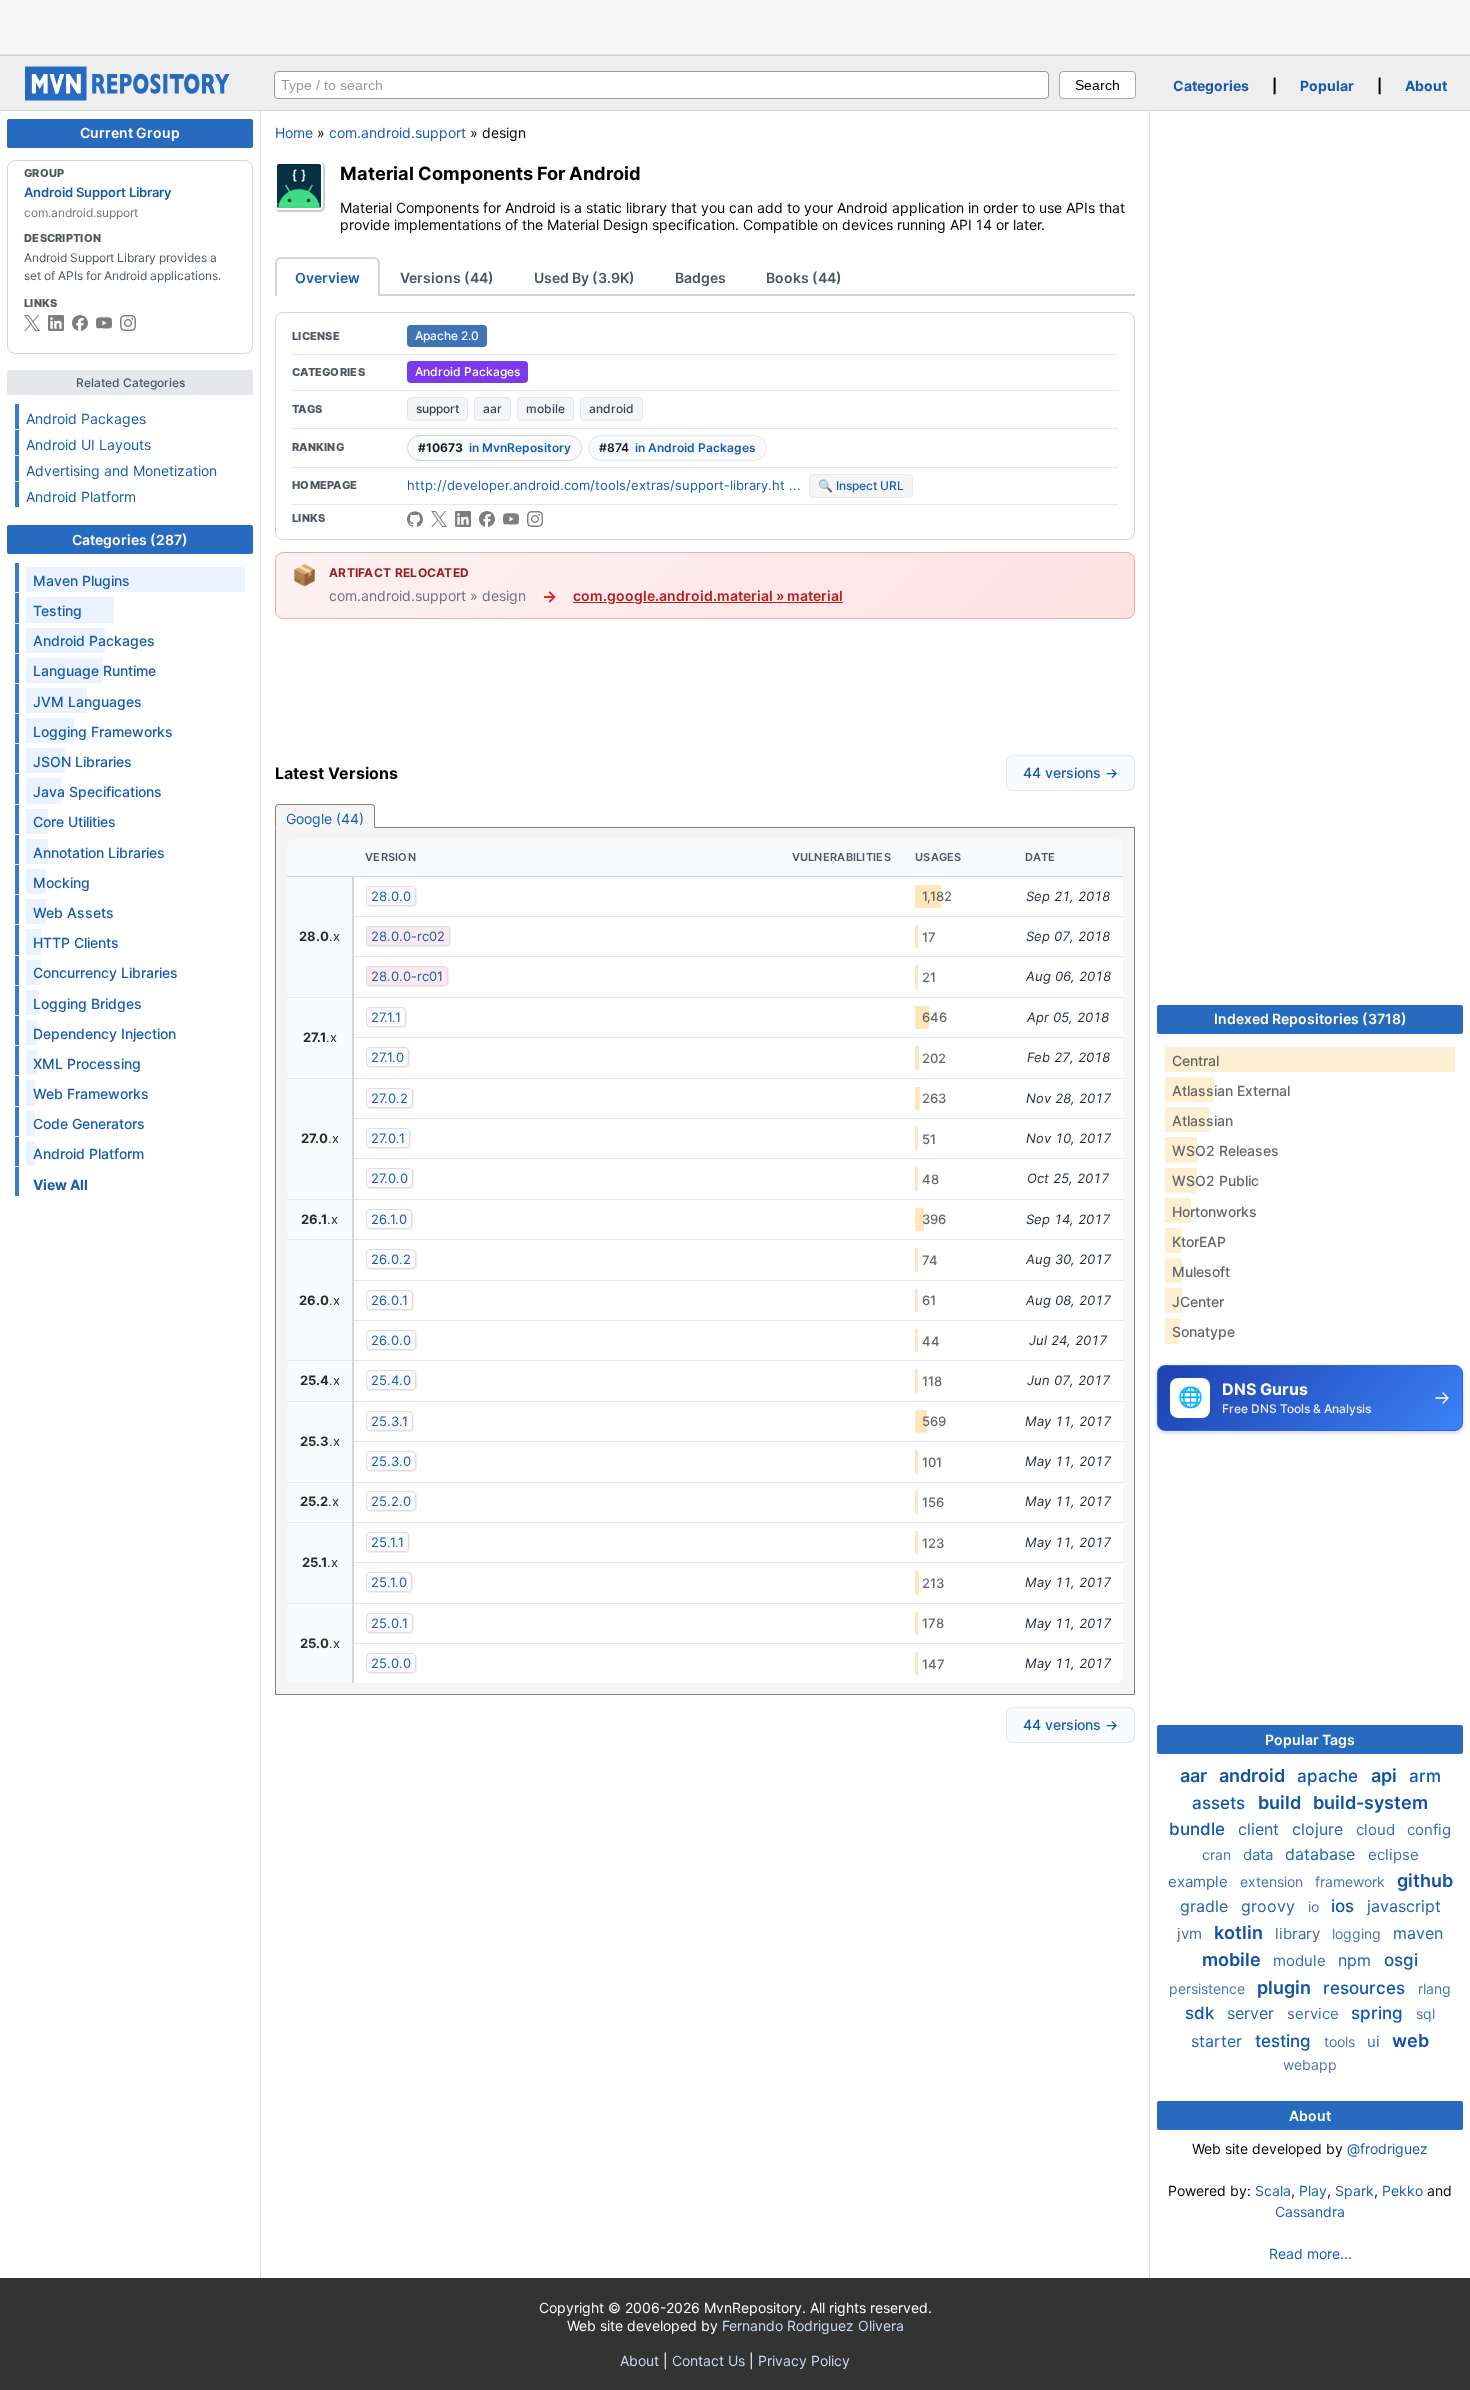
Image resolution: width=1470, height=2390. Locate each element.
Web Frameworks (91, 1093)
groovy (1270, 1906)
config (1429, 1829)
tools (1341, 2041)
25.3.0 (391, 1461)
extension (1273, 1881)
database (1322, 1854)
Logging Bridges (87, 1003)
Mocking (61, 882)
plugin (1286, 1987)
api (1386, 1775)
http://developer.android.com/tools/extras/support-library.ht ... (604, 485)
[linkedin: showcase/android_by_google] (56, 323)
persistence (1209, 1988)
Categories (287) (130, 539)
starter (1219, 2041)
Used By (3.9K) (584, 277)
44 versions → (1070, 772)
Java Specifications (97, 791)
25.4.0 (391, 1380)
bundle (1199, 1829)
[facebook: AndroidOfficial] (80, 323)
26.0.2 (391, 1259)
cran (1218, 1854)
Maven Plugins (81, 580)
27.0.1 (388, 1138)
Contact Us (708, 2360)
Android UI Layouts (88, 444)
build (1281, 1802)
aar (492, 408)
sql (1425, 2013)
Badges (700, 277)
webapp (1310, 2064)
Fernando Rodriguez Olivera (813, 2325)
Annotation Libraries (99, 852)
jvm (1191, 1933)
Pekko (1402, 2190)
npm (1357, 1960)
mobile (545, 408)
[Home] (130, 95)
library (1299, 1933)
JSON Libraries (82, 761)
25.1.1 (387, 1542)
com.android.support (397, 132)
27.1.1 (386, 1017)
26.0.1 (389, 1300)
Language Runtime (94, 670)
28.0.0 (391, 896)
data (1260, 1854)
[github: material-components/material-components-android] (415, 519)
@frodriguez (1387, 2148)
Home (294, 132)
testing (1285, 2041)
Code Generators (89, 1123)
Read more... (1310, 2253)
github (1425, 1880)
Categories (1211, 85)
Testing (57, 610)
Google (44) (325, 818)
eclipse (1393, 1854)
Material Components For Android (490, 173)
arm (1425, 1776)
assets (1221, 1803)
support (437, 408)
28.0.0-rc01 (407, 976)
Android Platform (81, 496)
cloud (1377, 1829)
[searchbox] (661, 85)
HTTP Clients (76, 942)
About (1426, 85)
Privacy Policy (804, 2360)
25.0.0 (391, 1663)
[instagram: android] (128, 323)
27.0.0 (389, 1178)
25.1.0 (389, 1582)
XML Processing (87, 1063)
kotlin (1240, 1932)
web (1410, 2040)
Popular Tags (1310, 1739)
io (1315, 1906)
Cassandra (1310, 2211)
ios (1345, 1906)
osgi (1401, 1960)
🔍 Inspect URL (861, 485)
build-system (1370, 1802)
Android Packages (86, 418)
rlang (1434, 1988)
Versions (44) (447, 277)
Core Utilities (74, 821)
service (1315, 2013)
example (1200, 1881)
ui (1375, 2041)
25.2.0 (391, 1501)
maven (1418, 1933)
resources (1366, 1988)
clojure (1320, 1829)
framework (1352, 1881)
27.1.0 (387, 1057)
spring (1379, 2013)
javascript (1404, 1906)
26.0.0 (391, 1340)
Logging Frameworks (103, 731)
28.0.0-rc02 (408, 936)
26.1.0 (389, 1219)
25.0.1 (389, 1623)
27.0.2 (389, 1098)
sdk (1202, 2013)
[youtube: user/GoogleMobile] (104, 323)
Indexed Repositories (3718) (1310, 1018)
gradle (1206, 1906)
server (1253, 2013)
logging (1358, 1933)
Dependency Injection (104, 1033)
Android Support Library (97, 192)
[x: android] (32, 323)
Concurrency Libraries (105, 972)
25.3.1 (389, 1421)
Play (1313, 2190)
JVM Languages (87, 701)
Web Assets (73, 912)
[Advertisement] (735, 25)
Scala (1273, 2190)
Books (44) (804, 277)
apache (1330, 1776)
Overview (327, 277)
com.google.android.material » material (708, 595)
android (611, 408)
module (1301, 1960)
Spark (1354, 2190)
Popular (1327, 85)
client (1261, 1829)
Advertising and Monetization (121, 470)
